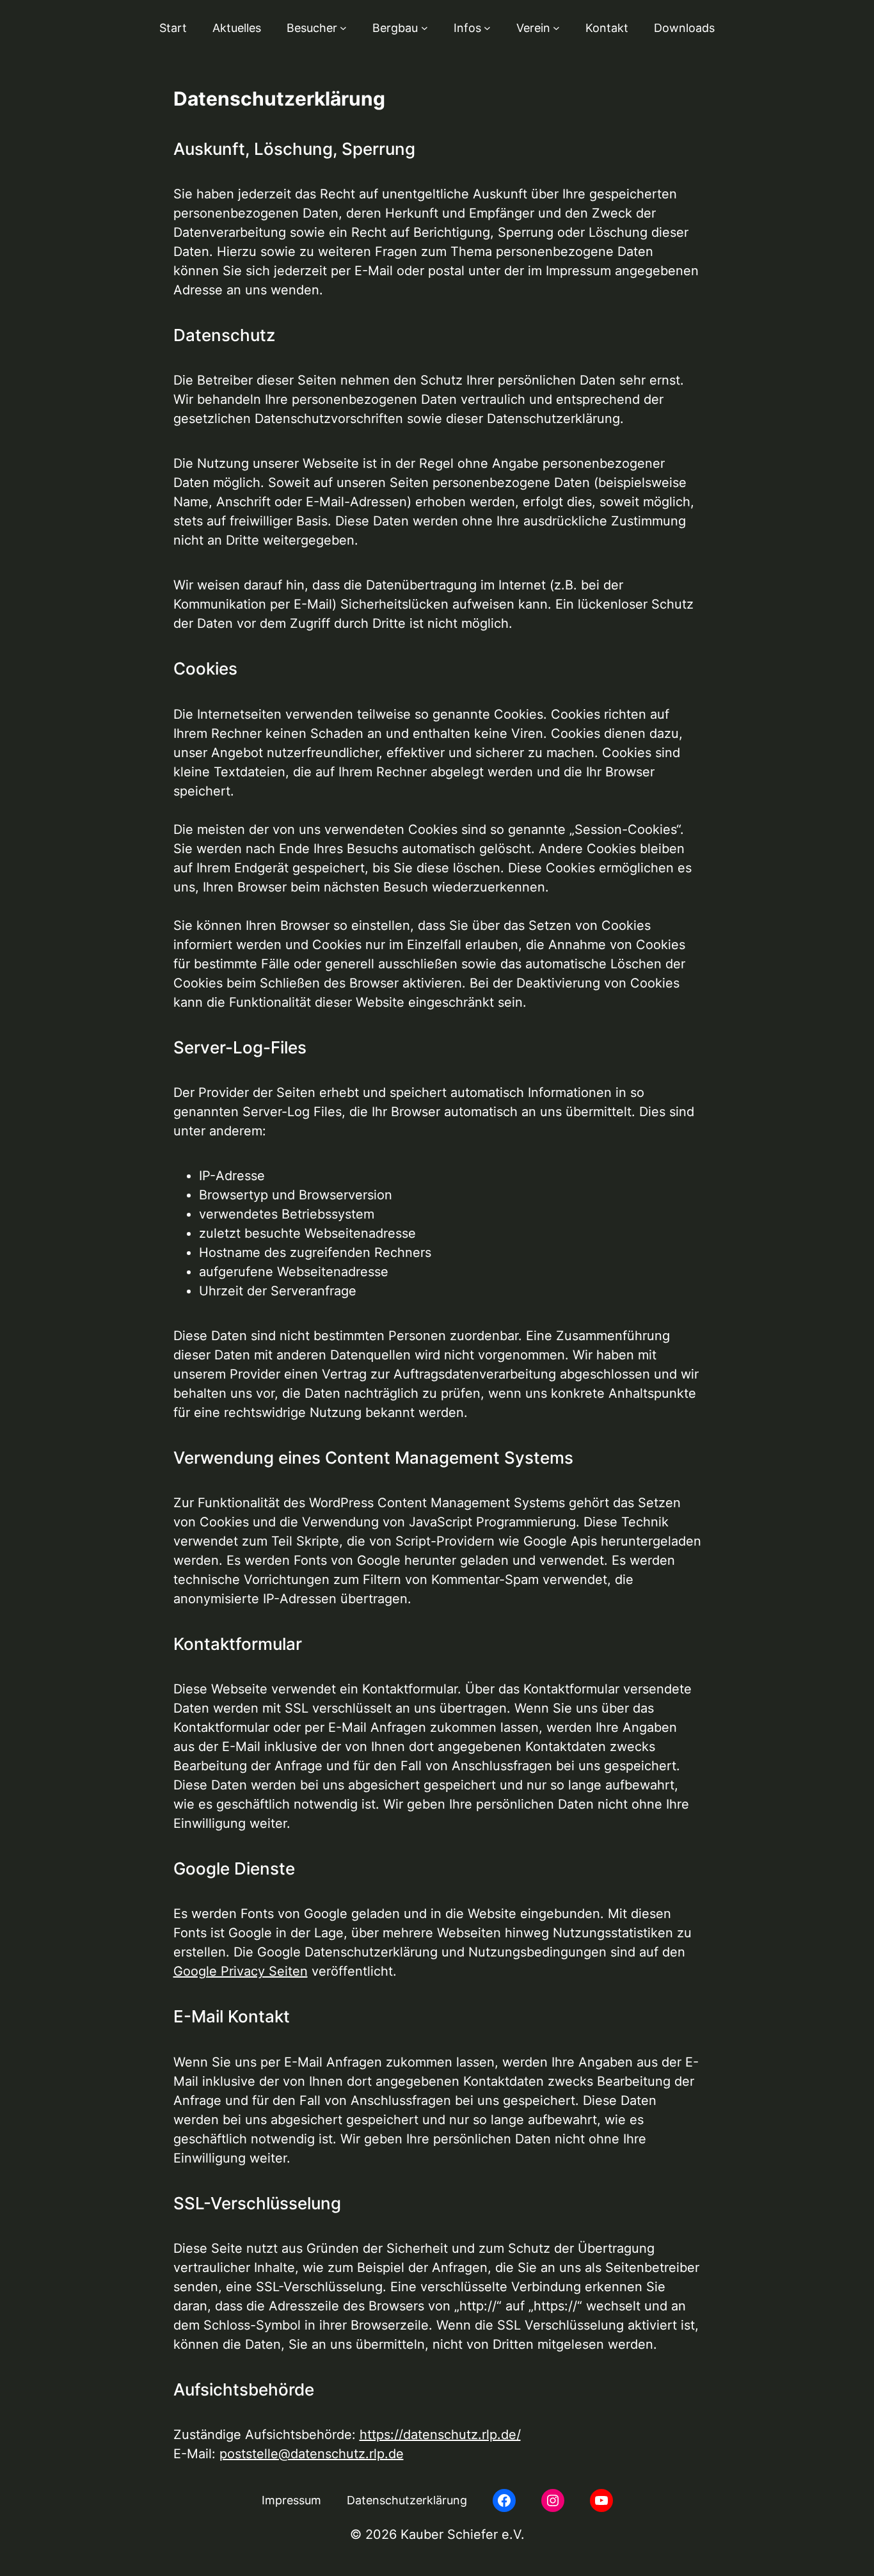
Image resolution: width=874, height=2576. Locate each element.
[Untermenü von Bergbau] (425, 28)
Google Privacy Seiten (241, 1971)
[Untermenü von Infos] (487, 28)
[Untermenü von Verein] (556, 28)
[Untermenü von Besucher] (343, 28)
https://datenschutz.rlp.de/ (440, 2435)
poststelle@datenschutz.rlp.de (312, 2454)
